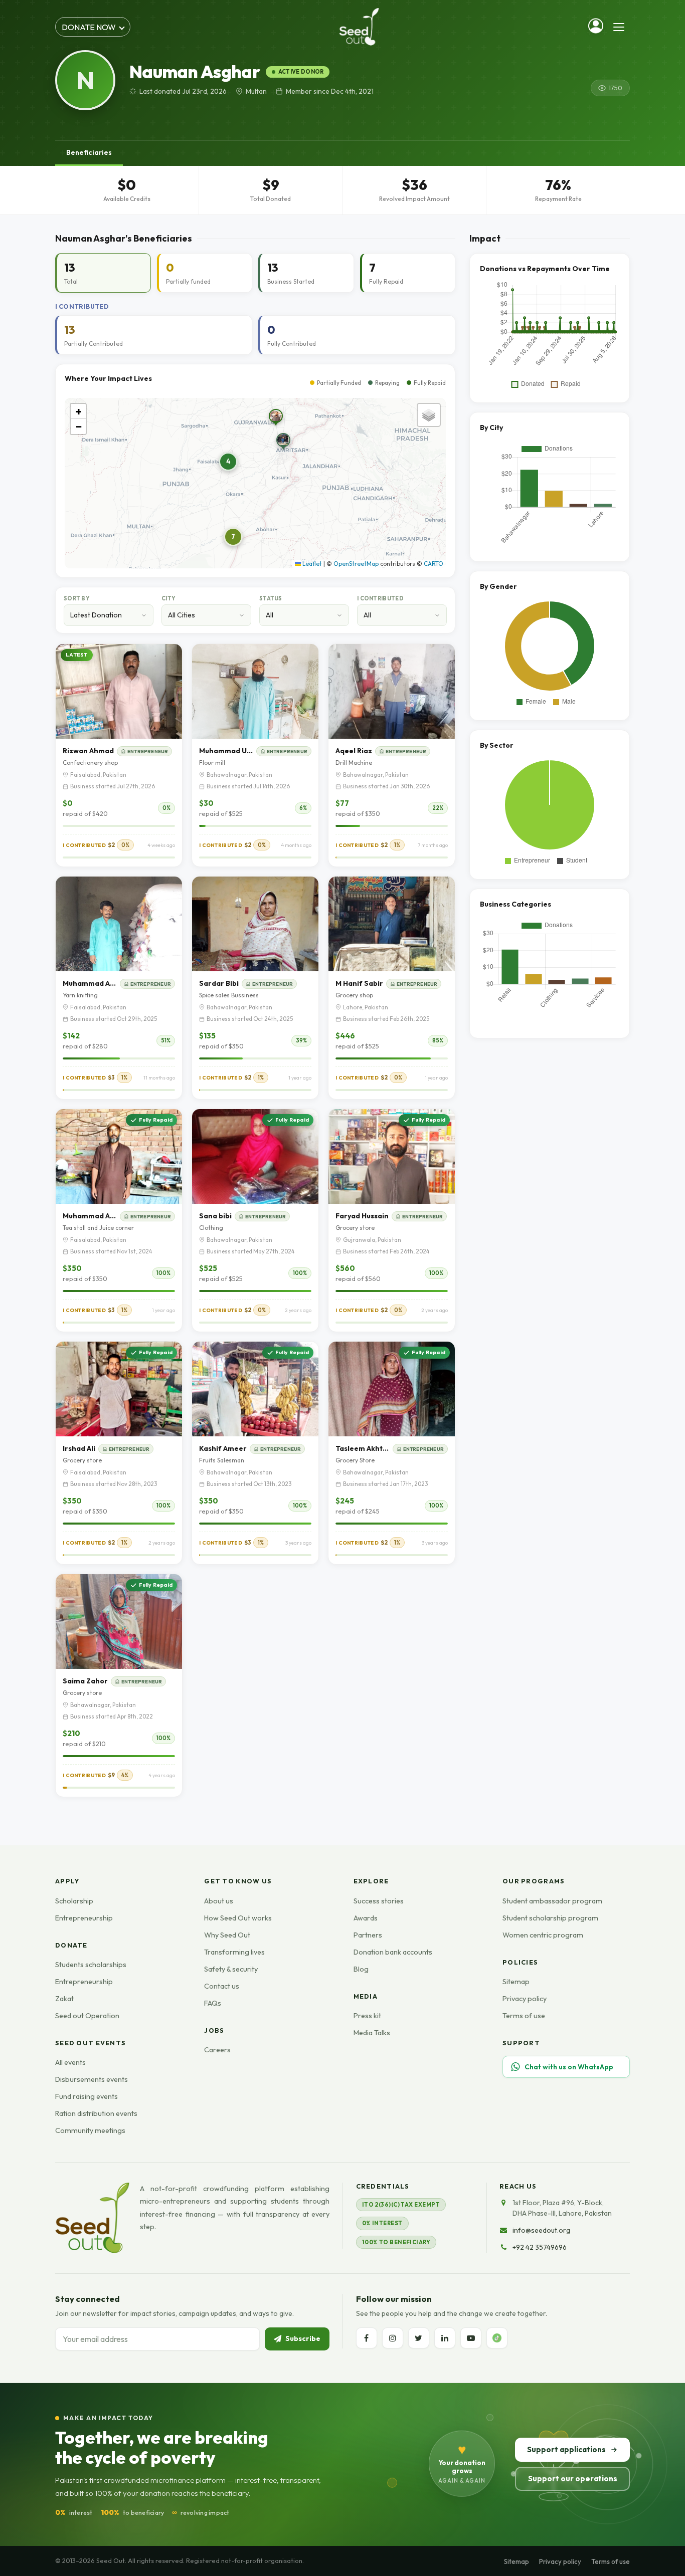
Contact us (222, 1986)
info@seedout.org (541, 2230)
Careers (217, 2050)
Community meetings (90, 2130)
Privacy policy (525, 1999)
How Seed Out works (238, 1918)
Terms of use (524, 2016)
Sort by (77, 598)
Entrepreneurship (84, 1918)
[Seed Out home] (92, 2218)
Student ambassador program (552, 1901)
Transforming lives (234, 1952)
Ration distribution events (96, 2113)
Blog (361, 1969)
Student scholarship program (550, 1918)
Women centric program (543, 1935)
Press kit (367, 2016)
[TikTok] (497, 2338)
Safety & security (231, 1969)
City (168, 598)
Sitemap (516, 1982)
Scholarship (74, 1901)
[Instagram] (393, 2338)
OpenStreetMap (356, 564)
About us (219, 1901)
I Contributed (380, 598)
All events (70, 2062)
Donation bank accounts (393, 1952)
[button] (284, 444)
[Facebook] (367, 2338)
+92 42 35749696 (540, 2247)
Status (271, 598)
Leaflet (311, 564)
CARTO (434, 564)
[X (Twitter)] (419, 2338)
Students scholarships (91, 1965)
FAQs (213, 2003)
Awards (366, 1918)
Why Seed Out (227, 1935)
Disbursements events (92, 2079)
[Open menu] (619, 27)
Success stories (379, 1901)
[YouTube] (471, 2338)
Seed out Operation (87, 2016)
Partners (368, 1935)
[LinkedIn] (445, 2338)
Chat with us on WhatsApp (569, 2067)
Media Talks (372, 2033)
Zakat (64, 1999)
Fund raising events (87, 2096)
